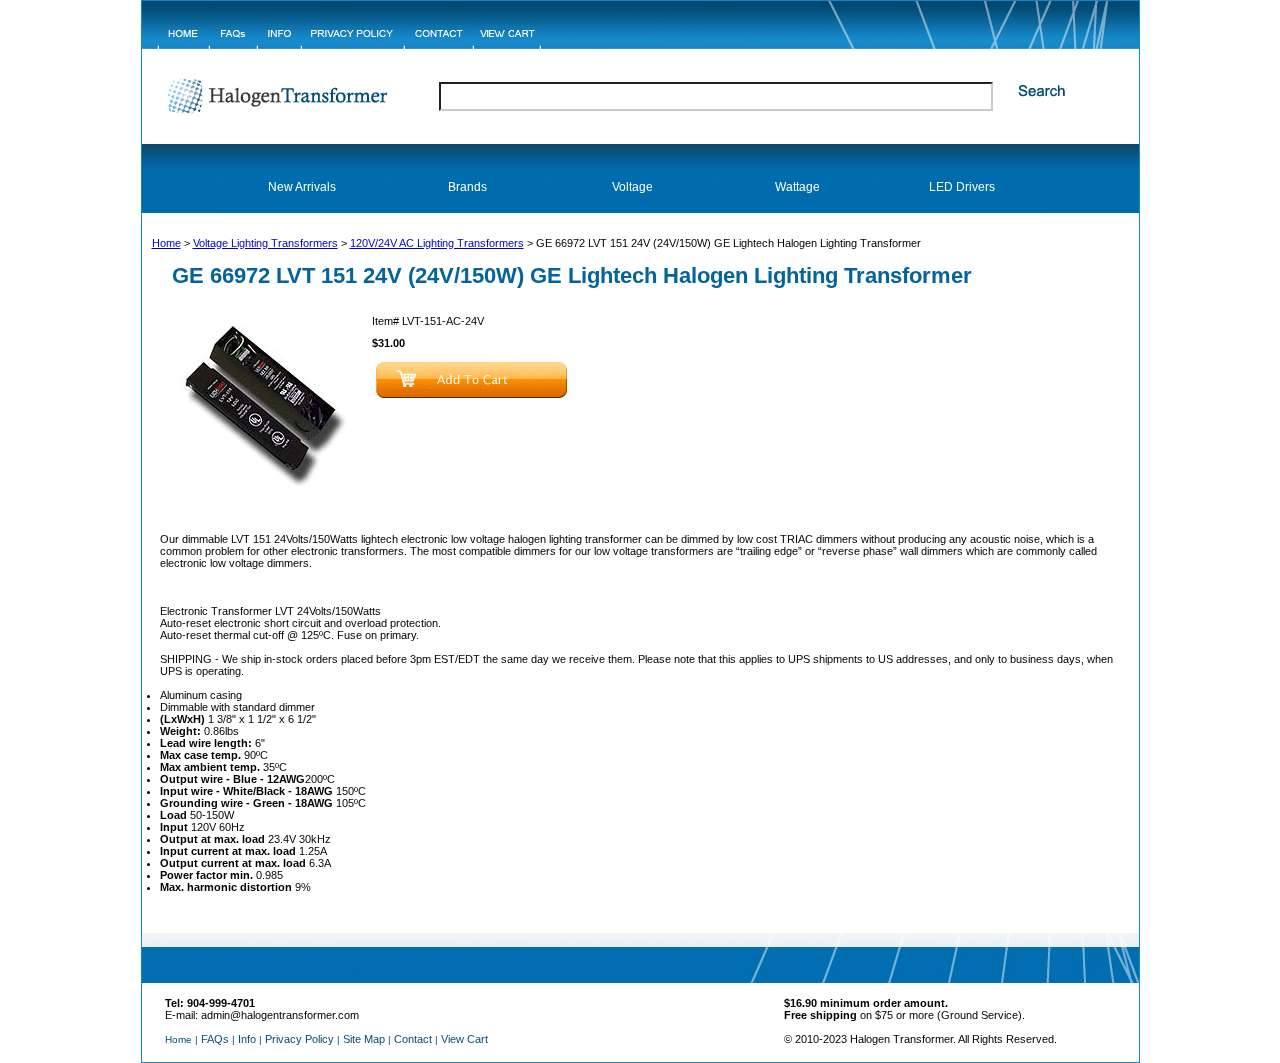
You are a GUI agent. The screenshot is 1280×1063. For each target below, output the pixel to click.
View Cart (464, 1039)
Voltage (632, 187)
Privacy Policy (299, 1039)
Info (247, 1039)
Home (166, 243)
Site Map (364, 1039)
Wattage (797, 187)
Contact (413, 1039)
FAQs (215, 1039)
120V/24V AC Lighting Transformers (437, 243)
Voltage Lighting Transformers (265, 243)
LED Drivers (962, 187)
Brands (467, 187)
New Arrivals (302, 187)
